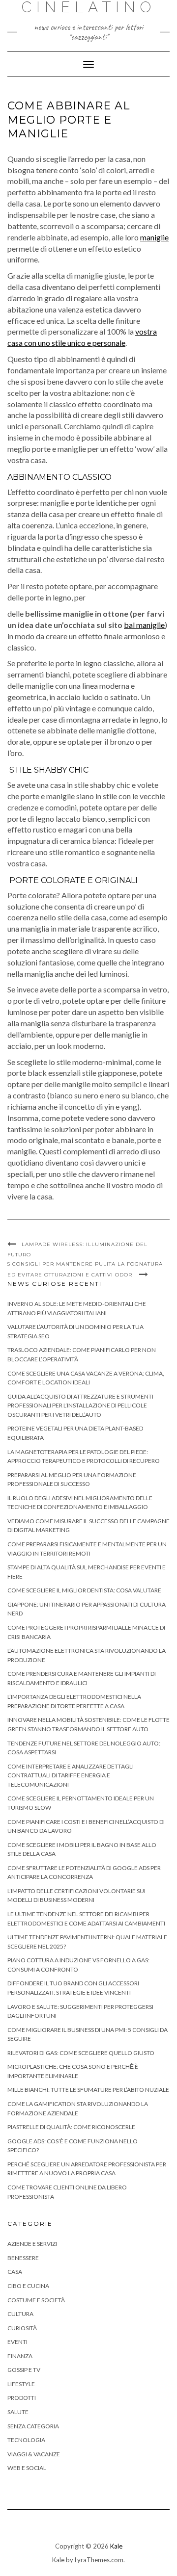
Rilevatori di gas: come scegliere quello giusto (81, 2053)
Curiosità (22, 2328)
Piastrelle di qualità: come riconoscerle (71, 2127)
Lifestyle (21, 2384)
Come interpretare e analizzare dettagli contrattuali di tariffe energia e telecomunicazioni (71, 1775)
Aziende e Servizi (32, 2244)
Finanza (20, 2356)
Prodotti (22, 2398)
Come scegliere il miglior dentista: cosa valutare (84, 1590)
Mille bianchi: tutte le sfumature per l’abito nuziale (88, 2090)
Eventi (17, 2342)
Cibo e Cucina (28, 2286)
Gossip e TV (24, 2370)
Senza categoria (33, 2426)
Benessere (23, 2258)
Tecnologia (26, 2440)
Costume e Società (36, 2300)
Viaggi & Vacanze (34, 2454)
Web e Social (27, 2468)
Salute (18, 2412)
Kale (116, 2546)
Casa (15, 2272)
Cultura (20, 2314)
